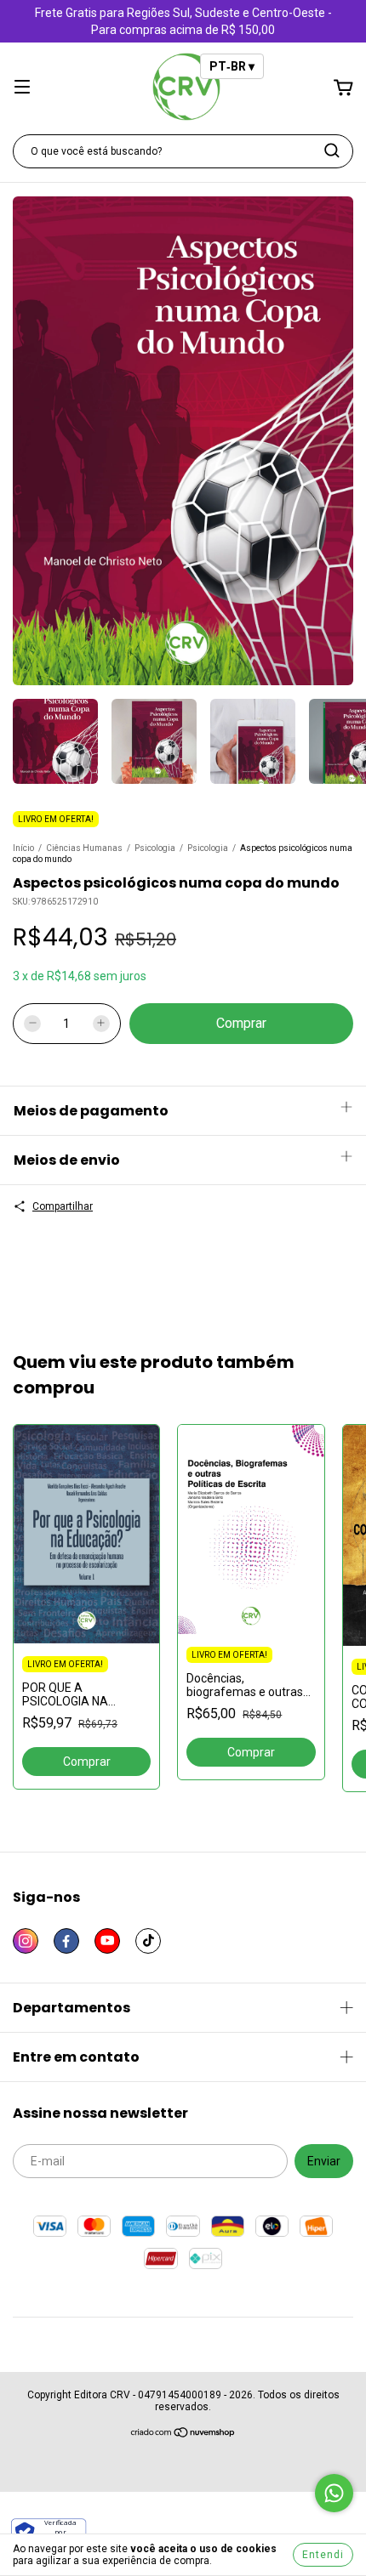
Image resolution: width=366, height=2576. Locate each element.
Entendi (323, 2555)
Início (23, 848)
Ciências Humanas (84, 848)
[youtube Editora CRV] (107, 1941)
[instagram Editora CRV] (26, 1941)
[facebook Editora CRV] (66, 1941)
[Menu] (22, 88)
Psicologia (155, 848)
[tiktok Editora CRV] (148, 1941)
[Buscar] (332, 150)
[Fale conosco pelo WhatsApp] (334, 2493)
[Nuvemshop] (183, 2435)
